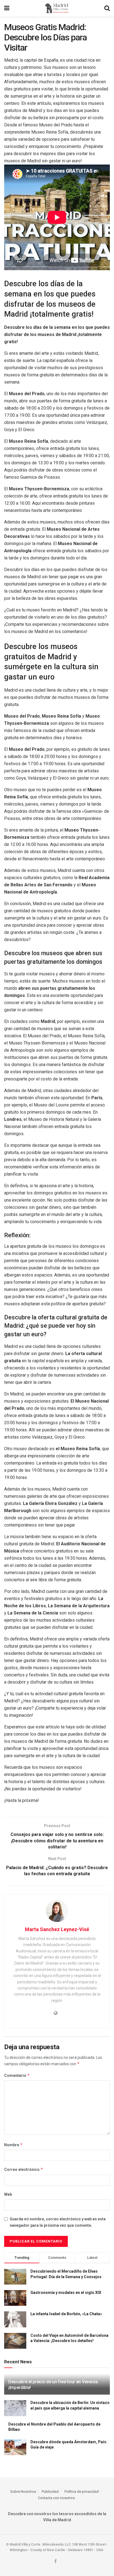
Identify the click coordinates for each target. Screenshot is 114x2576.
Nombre (13, 2145)
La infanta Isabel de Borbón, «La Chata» (66, 2314)
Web (8, 2194)
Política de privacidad (82, 2492)
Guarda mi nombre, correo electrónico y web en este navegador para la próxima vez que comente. (58, 2222)
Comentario (17, 2075)
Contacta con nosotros (56, 2498)
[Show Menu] (7, 8)
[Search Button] (107, 8)
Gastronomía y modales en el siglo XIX (66, 2293)
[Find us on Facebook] (55, 2561)
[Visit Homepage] (57, 8)
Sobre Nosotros (23, 2492)
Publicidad (50, 2492)
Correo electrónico (24, 2169)
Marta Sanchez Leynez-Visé (57, 1929)
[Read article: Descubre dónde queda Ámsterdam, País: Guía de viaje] (15, 2447)
